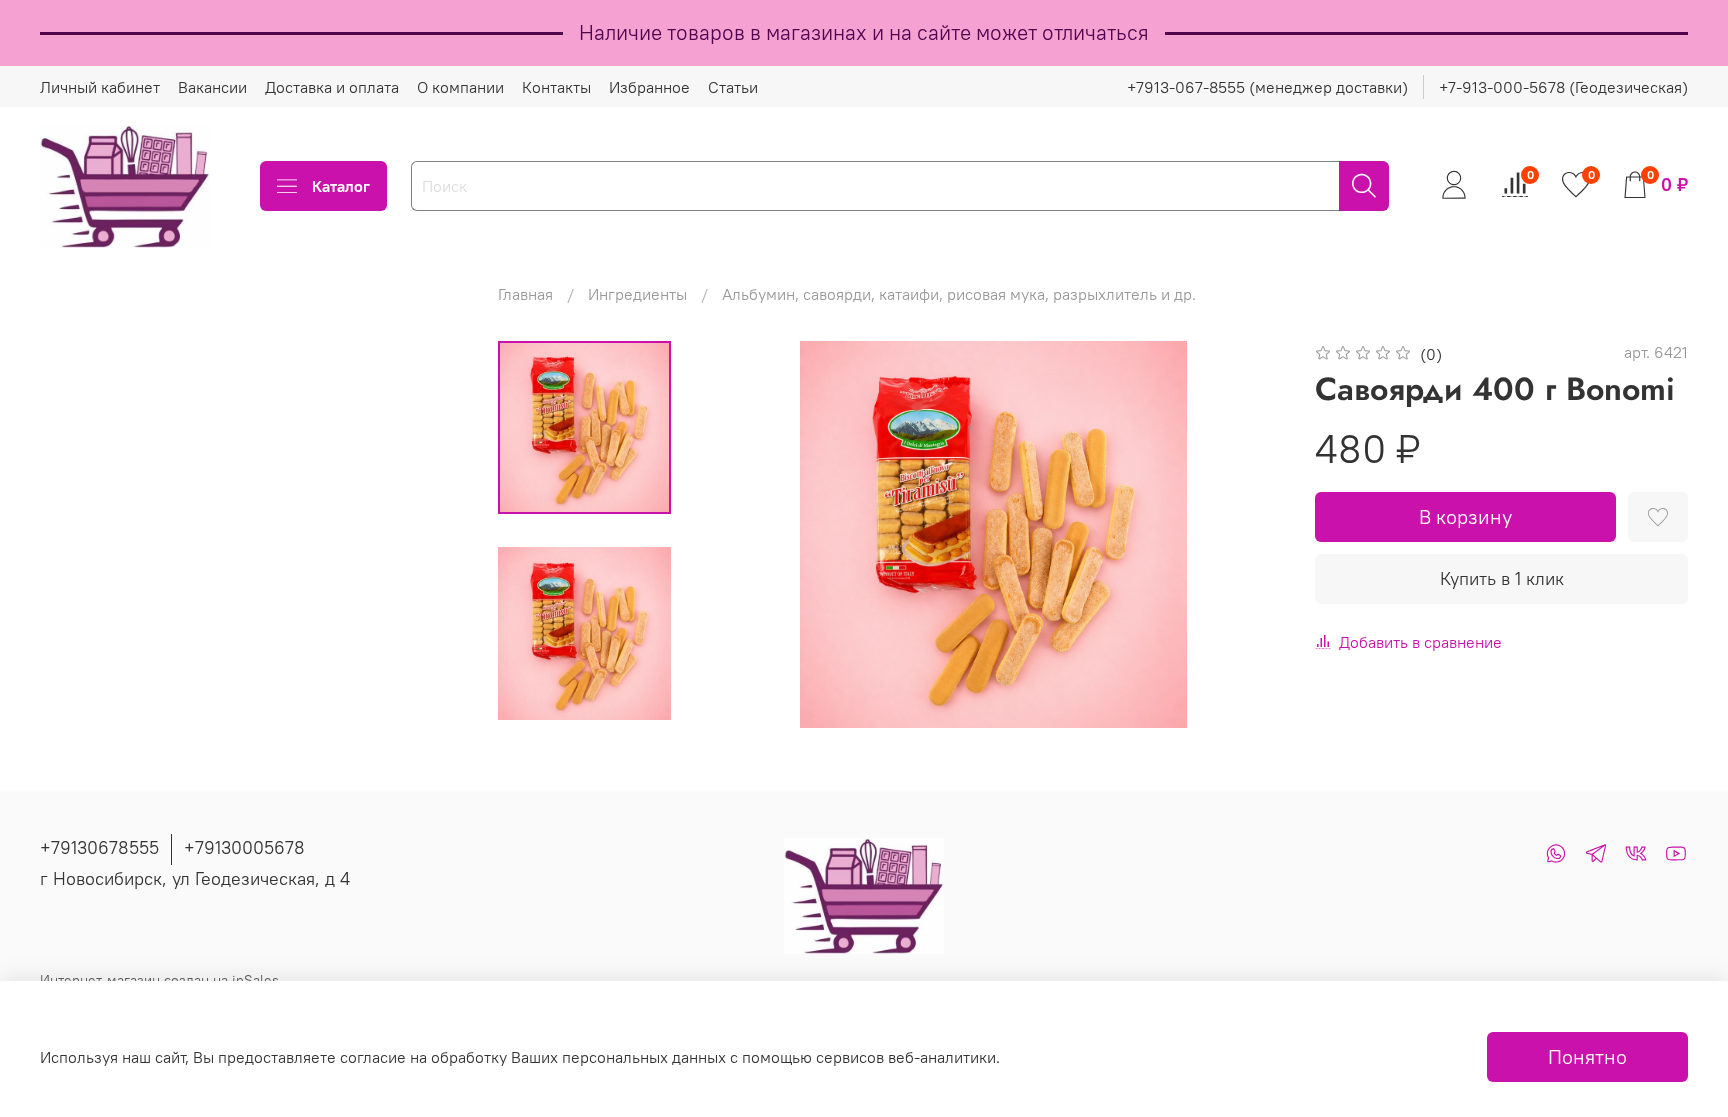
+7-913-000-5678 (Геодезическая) (1563, 87)
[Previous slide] (743, 535)
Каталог (341, 186)
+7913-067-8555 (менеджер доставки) (1267, 87)
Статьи (733, 87)
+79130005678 (244, 847)
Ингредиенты (637, 294)
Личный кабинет (100, 87)
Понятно (1587, 1056)
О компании (460, 87)
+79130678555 (99, 847)
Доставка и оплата (332, 87)
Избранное (649, 87)
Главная (525, 294)
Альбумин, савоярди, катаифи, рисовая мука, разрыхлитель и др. (959, 294)
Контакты (556, 87)
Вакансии (212, 87)
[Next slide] (1243, 535)
